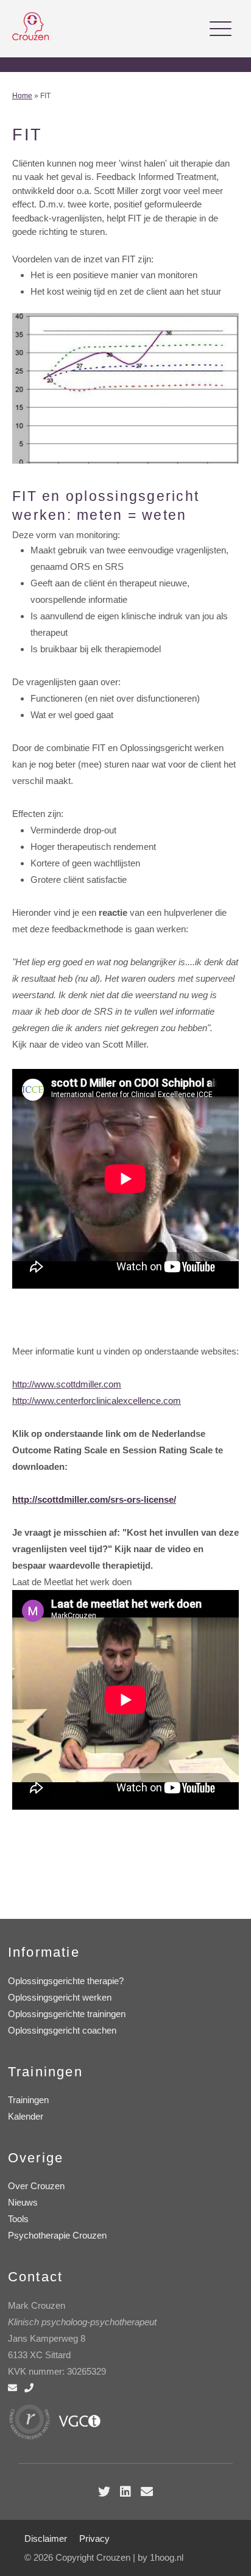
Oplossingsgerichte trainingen (67, 2014)
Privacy (94, 2538)
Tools (18, 2219)
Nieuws (23, 2202)
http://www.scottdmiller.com (67, 1384)
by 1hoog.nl (161, 2557)
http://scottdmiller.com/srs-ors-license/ (94, 1499)
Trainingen (28, 2100)
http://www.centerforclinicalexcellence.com (97, 1401)
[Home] (30, 37)
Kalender (26, 2116)
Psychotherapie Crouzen (57, 2235)
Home (22, 96)
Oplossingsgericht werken (60, 1997)
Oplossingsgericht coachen (62, 2030)
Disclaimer (46, 2538)
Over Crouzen (36, 2186)
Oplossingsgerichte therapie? (66, 1981)
